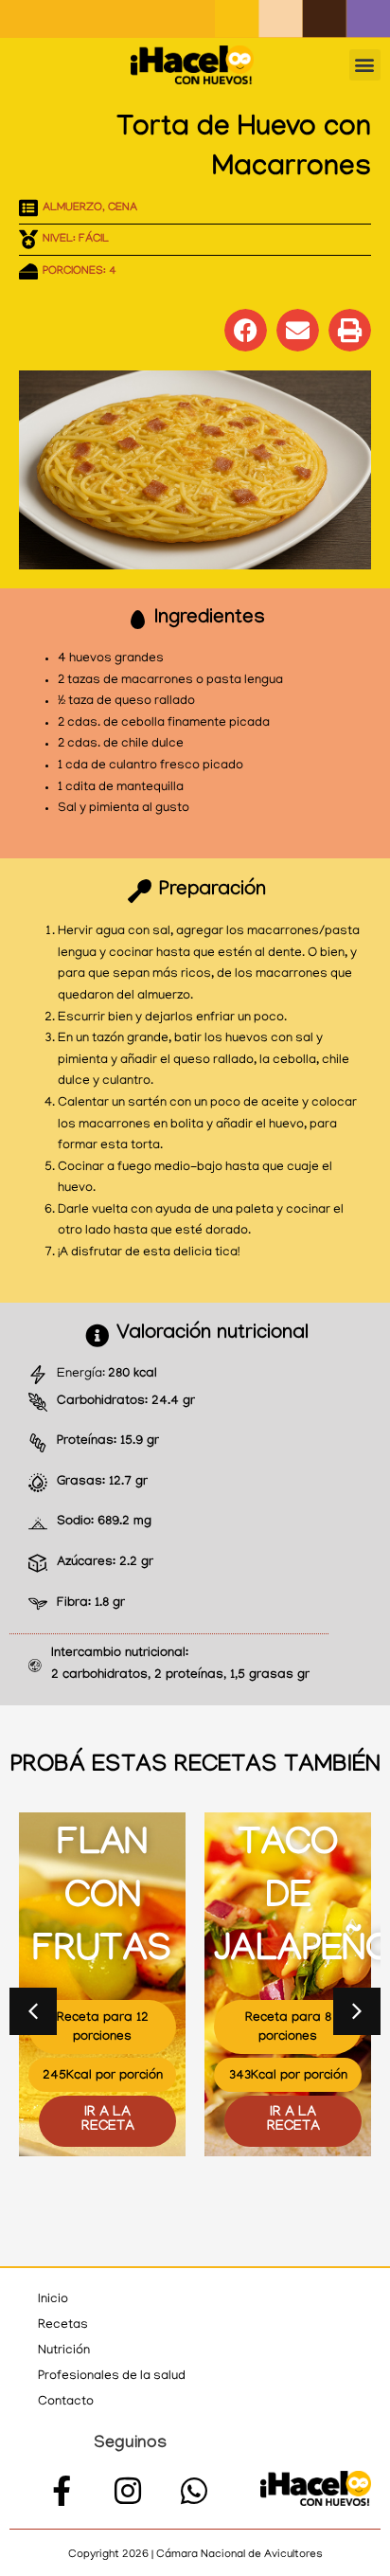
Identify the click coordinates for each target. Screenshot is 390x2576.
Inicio (53, 2300)
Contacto (66, 2402)
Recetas (63, 2325)
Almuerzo (72, 208)
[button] (365, 65)
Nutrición (64, 2351)
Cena (123, 208)
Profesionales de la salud (112, 2377)
